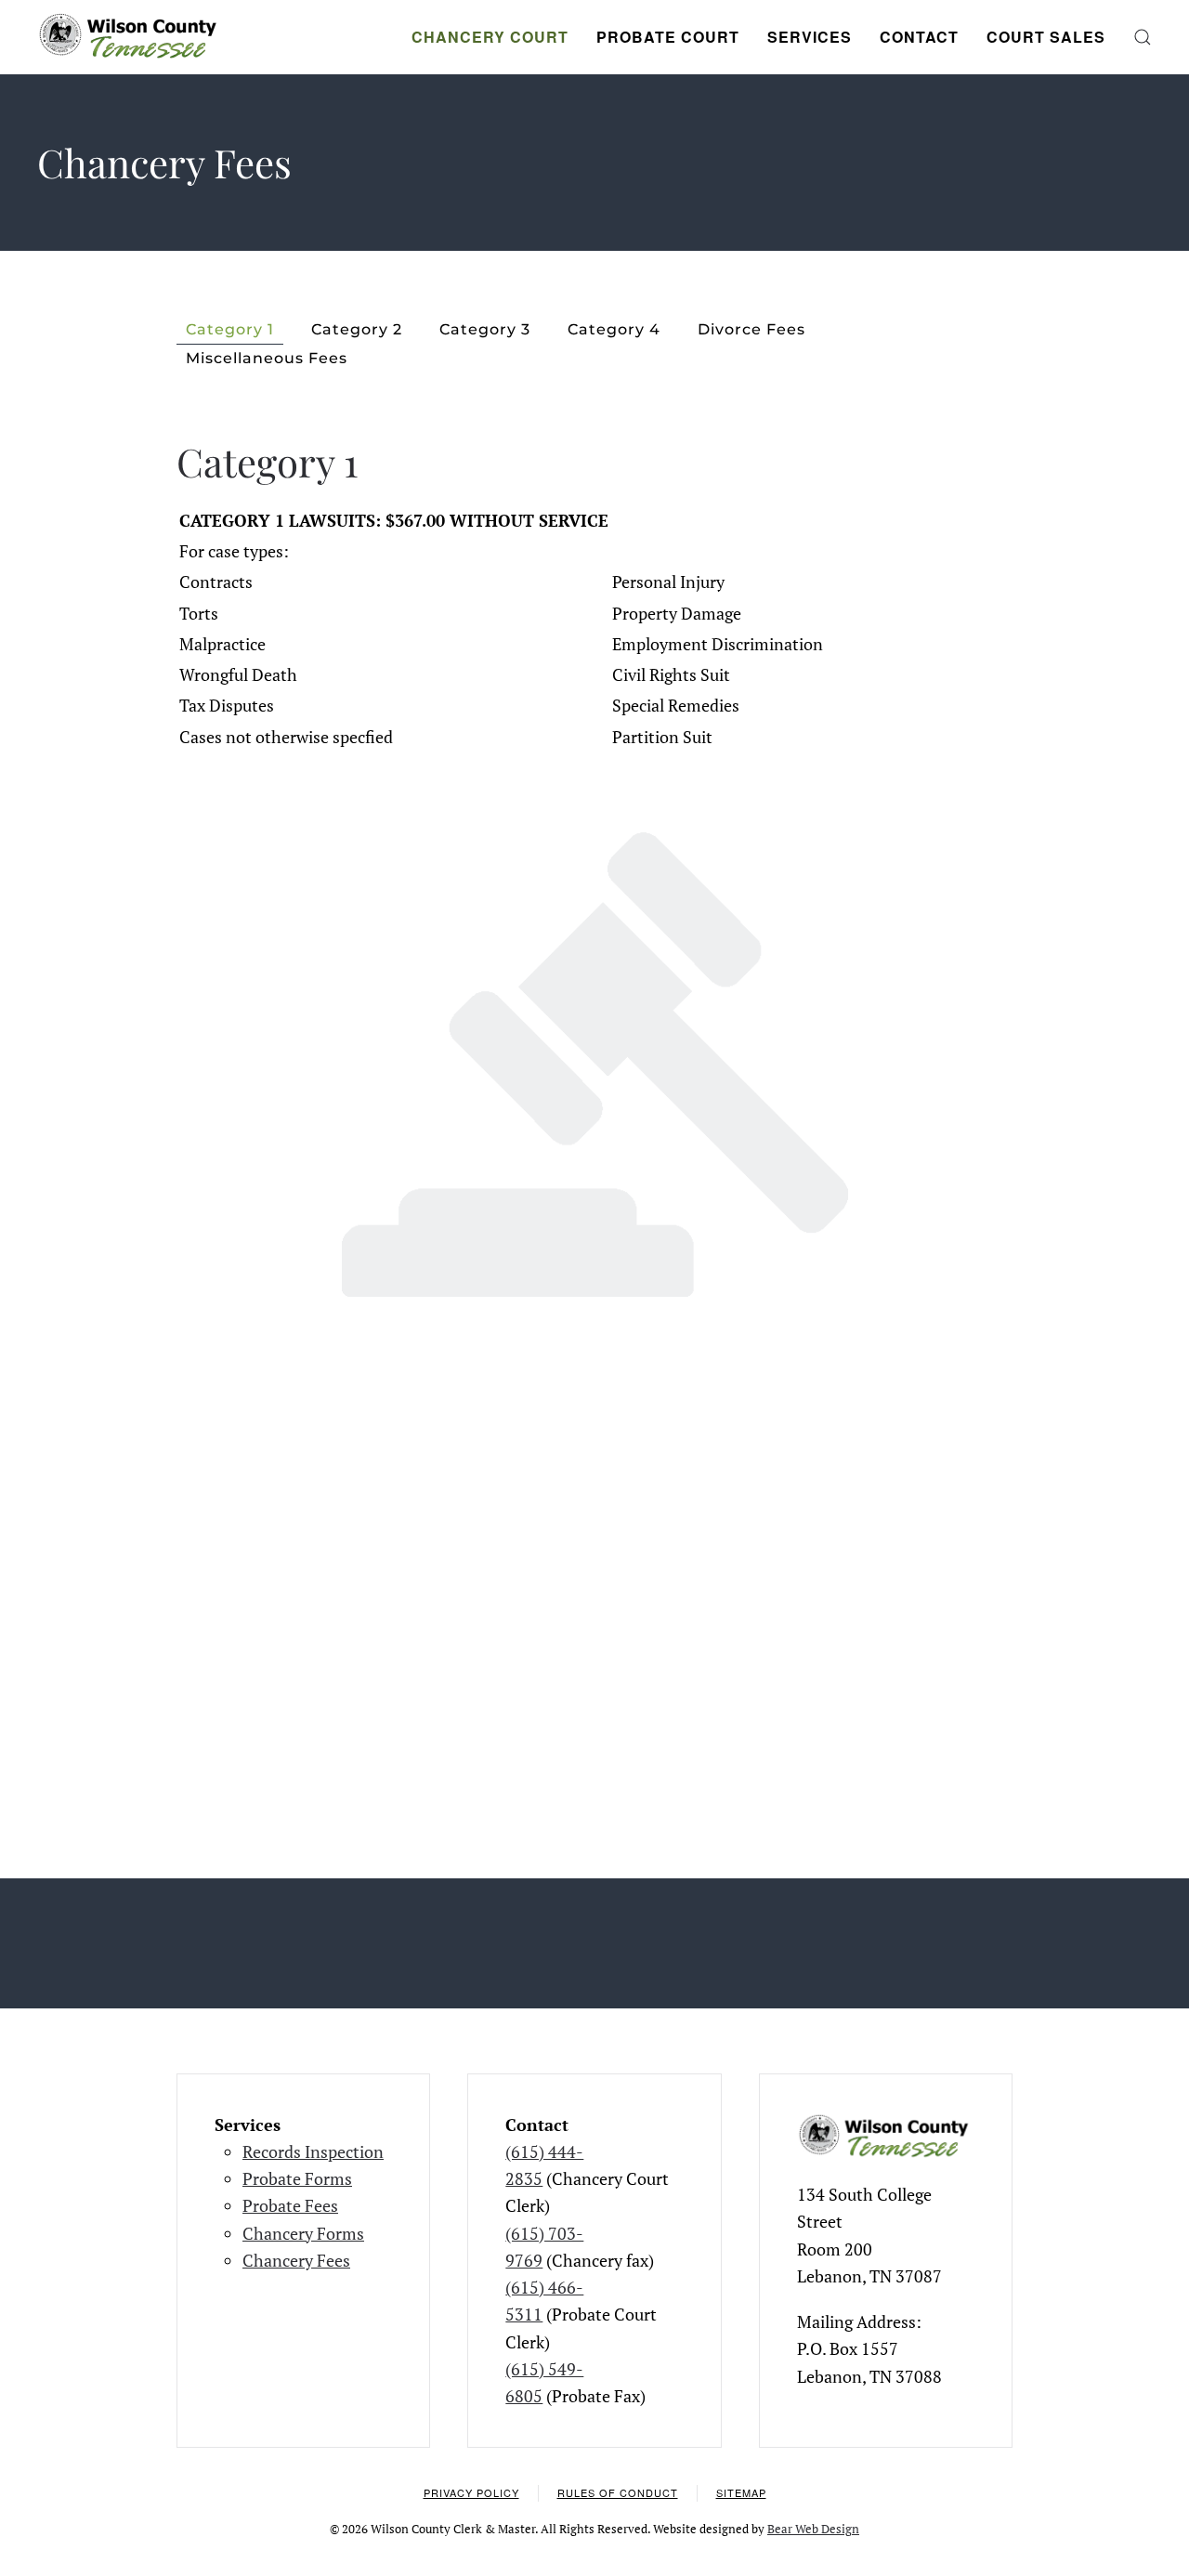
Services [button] (810, 37)
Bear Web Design (813, 2529)
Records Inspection (313, 2151)
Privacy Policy (471, 2492)
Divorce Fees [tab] (751, 329)
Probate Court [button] (668, 37)
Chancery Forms (303, 2233)
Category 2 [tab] (357, 329)
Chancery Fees (296, 2260)
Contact (919, 37)
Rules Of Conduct (618, 2492)
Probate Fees (290, 2205)
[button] (1143, 37)
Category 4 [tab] (614, 329)
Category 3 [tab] (485, 329)
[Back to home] (130, 37)
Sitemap (741, 2492)
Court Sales (1046, 37)
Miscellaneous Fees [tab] (267, 358)
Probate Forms (297, 2178)
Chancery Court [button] (490, 37)
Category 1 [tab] (230, 329)
